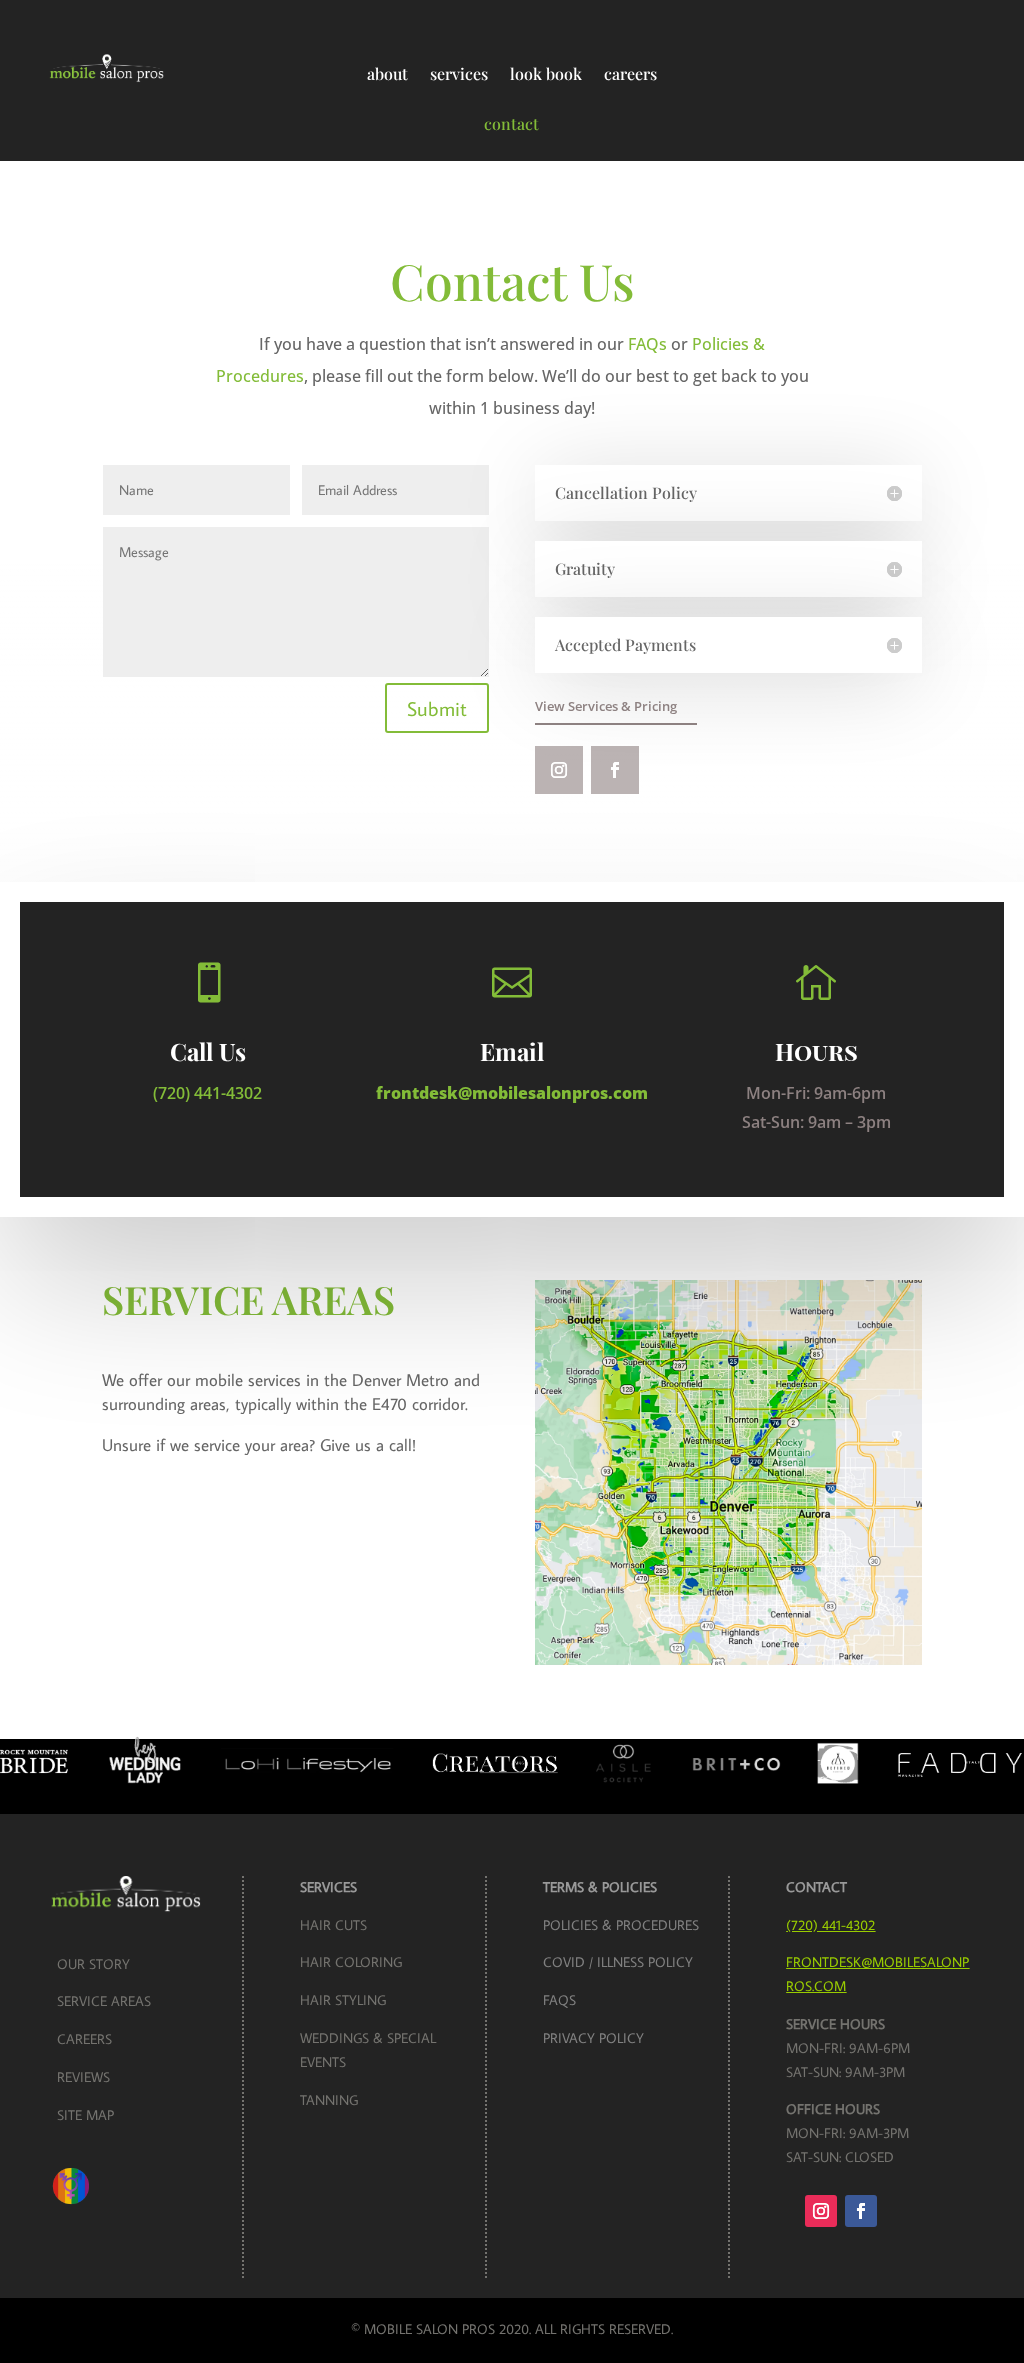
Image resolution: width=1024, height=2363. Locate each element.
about (387, 73)
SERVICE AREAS (104, 2001)
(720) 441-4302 (207, 1093)
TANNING (329, 2100)
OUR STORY (93, 1964)
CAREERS (84, 2039)
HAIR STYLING (343, 2000)
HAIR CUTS (333, 1925)
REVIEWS (83, 2077)
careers (630, 73)
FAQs (647, 344)
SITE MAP (85, 2115)
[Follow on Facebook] (615, 770)
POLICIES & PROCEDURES (621, 1925)
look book (546, 73)
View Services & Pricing (606, 706)
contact (511, 123)
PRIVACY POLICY (593, 2038)
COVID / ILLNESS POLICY (618, 1962)
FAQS (559, 2000)
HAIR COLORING (351, 1962)
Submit (437, 708)
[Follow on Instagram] (559, 770)
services (459, 73)
